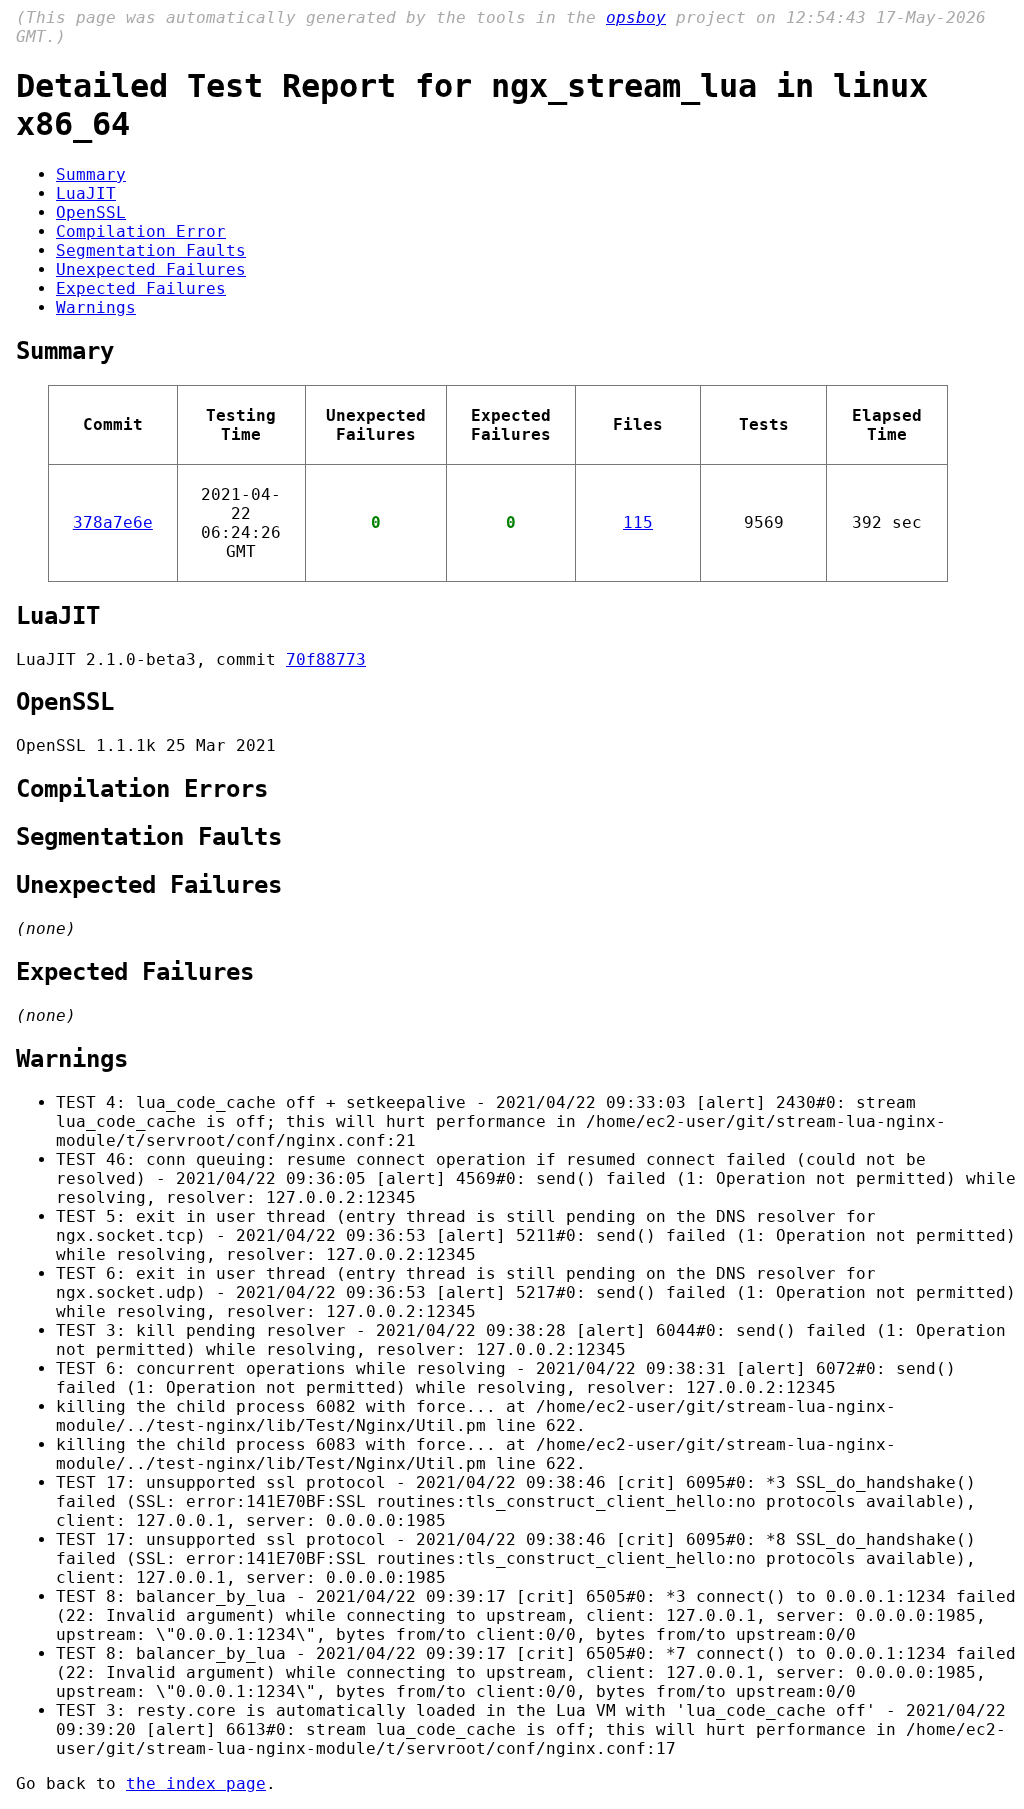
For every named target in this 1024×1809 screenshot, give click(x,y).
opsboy (636, 17)
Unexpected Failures (151, 269)
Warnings (96, 307)
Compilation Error (141, 231)
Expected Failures (141, 288)
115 (638, 522)
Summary (91, 174)
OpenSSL (91, 212)
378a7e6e (113, 522)
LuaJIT (86, 193)
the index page (196, 1783)
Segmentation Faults (151, 250)
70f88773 (326, 659)
